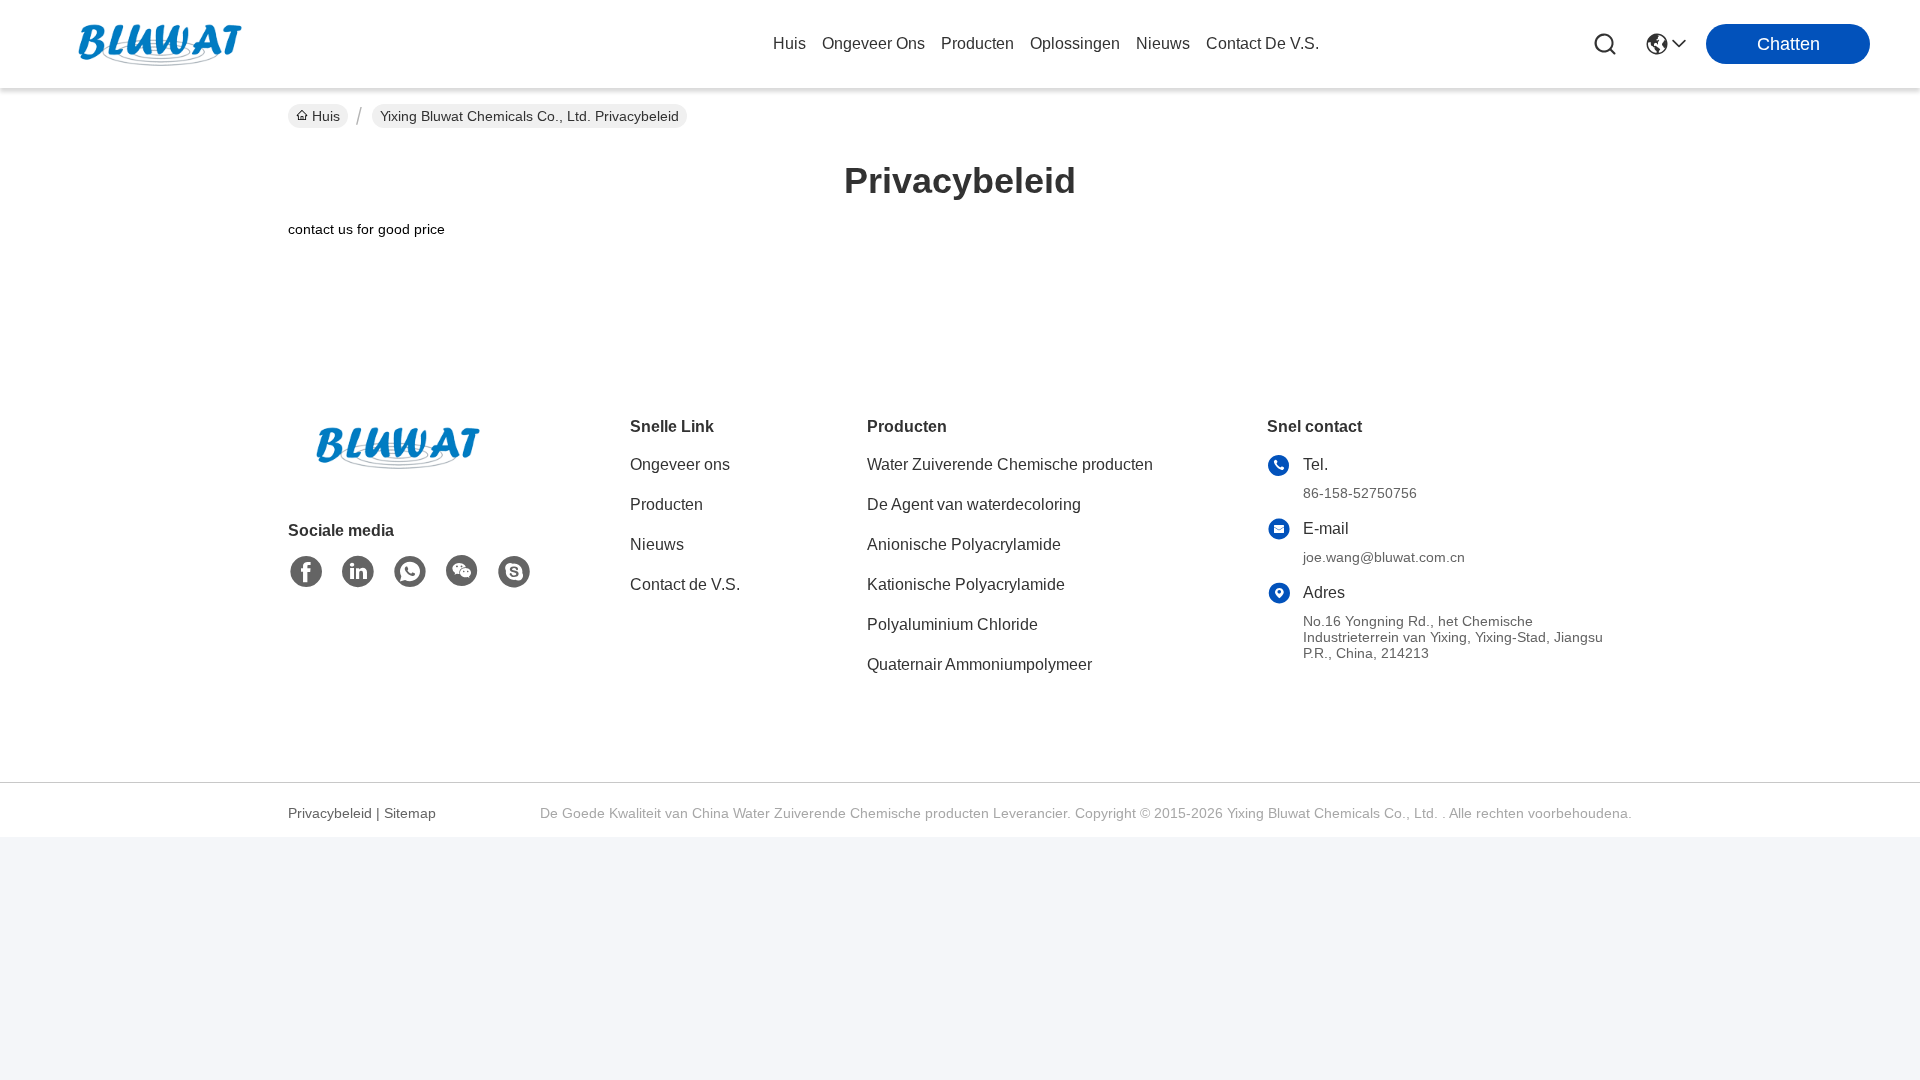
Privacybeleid (330, 813)
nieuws (1163, 43)
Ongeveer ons (680, 464)
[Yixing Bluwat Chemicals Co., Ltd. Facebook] (306, 572)
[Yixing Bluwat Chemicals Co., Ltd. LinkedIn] (358, 572)
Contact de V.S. (685, 584)
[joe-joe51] (514, 572)
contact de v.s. (1262, 43)
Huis (789, 43)
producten (977, 43)
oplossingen (1075, 43)
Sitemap (410, 813)
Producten (666, 504)
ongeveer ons (873, 43)
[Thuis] (398, 471)
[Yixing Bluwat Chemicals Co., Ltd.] (160, 44)
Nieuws (657, 544)
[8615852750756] (410, 572)
